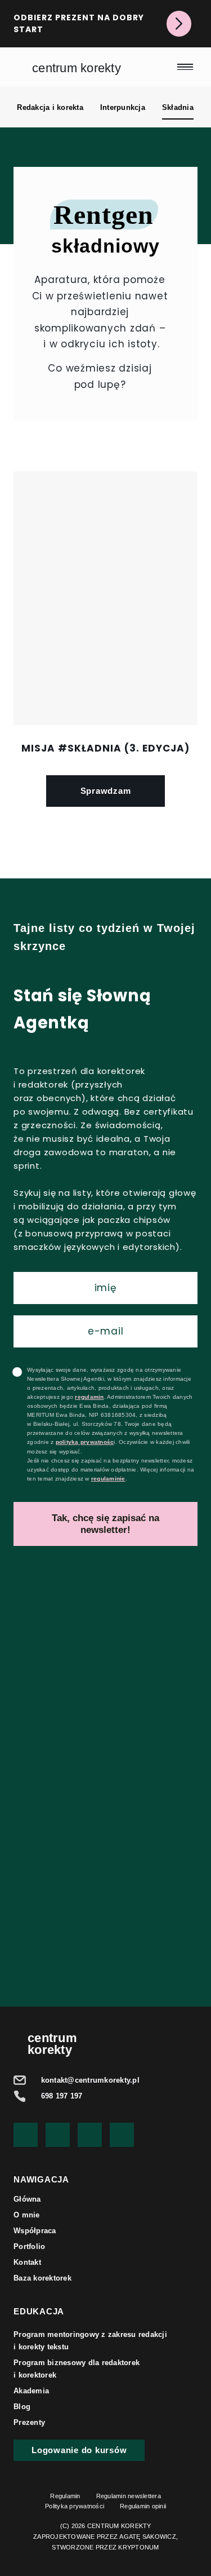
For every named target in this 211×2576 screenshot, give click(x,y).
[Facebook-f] (58, 2135)
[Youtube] (26, 2135)
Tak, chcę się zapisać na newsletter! (105, 1524)
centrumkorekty (52, 2044)
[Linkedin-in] (122, 2135)
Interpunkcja (123, 107)
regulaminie (108, 1479)
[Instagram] (90, 2135)
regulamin (89, 1397)
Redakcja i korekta (50, 107)
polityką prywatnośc (85, 1442)
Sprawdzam (106, 791)
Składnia (178, 107)
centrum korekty (77, 68)
